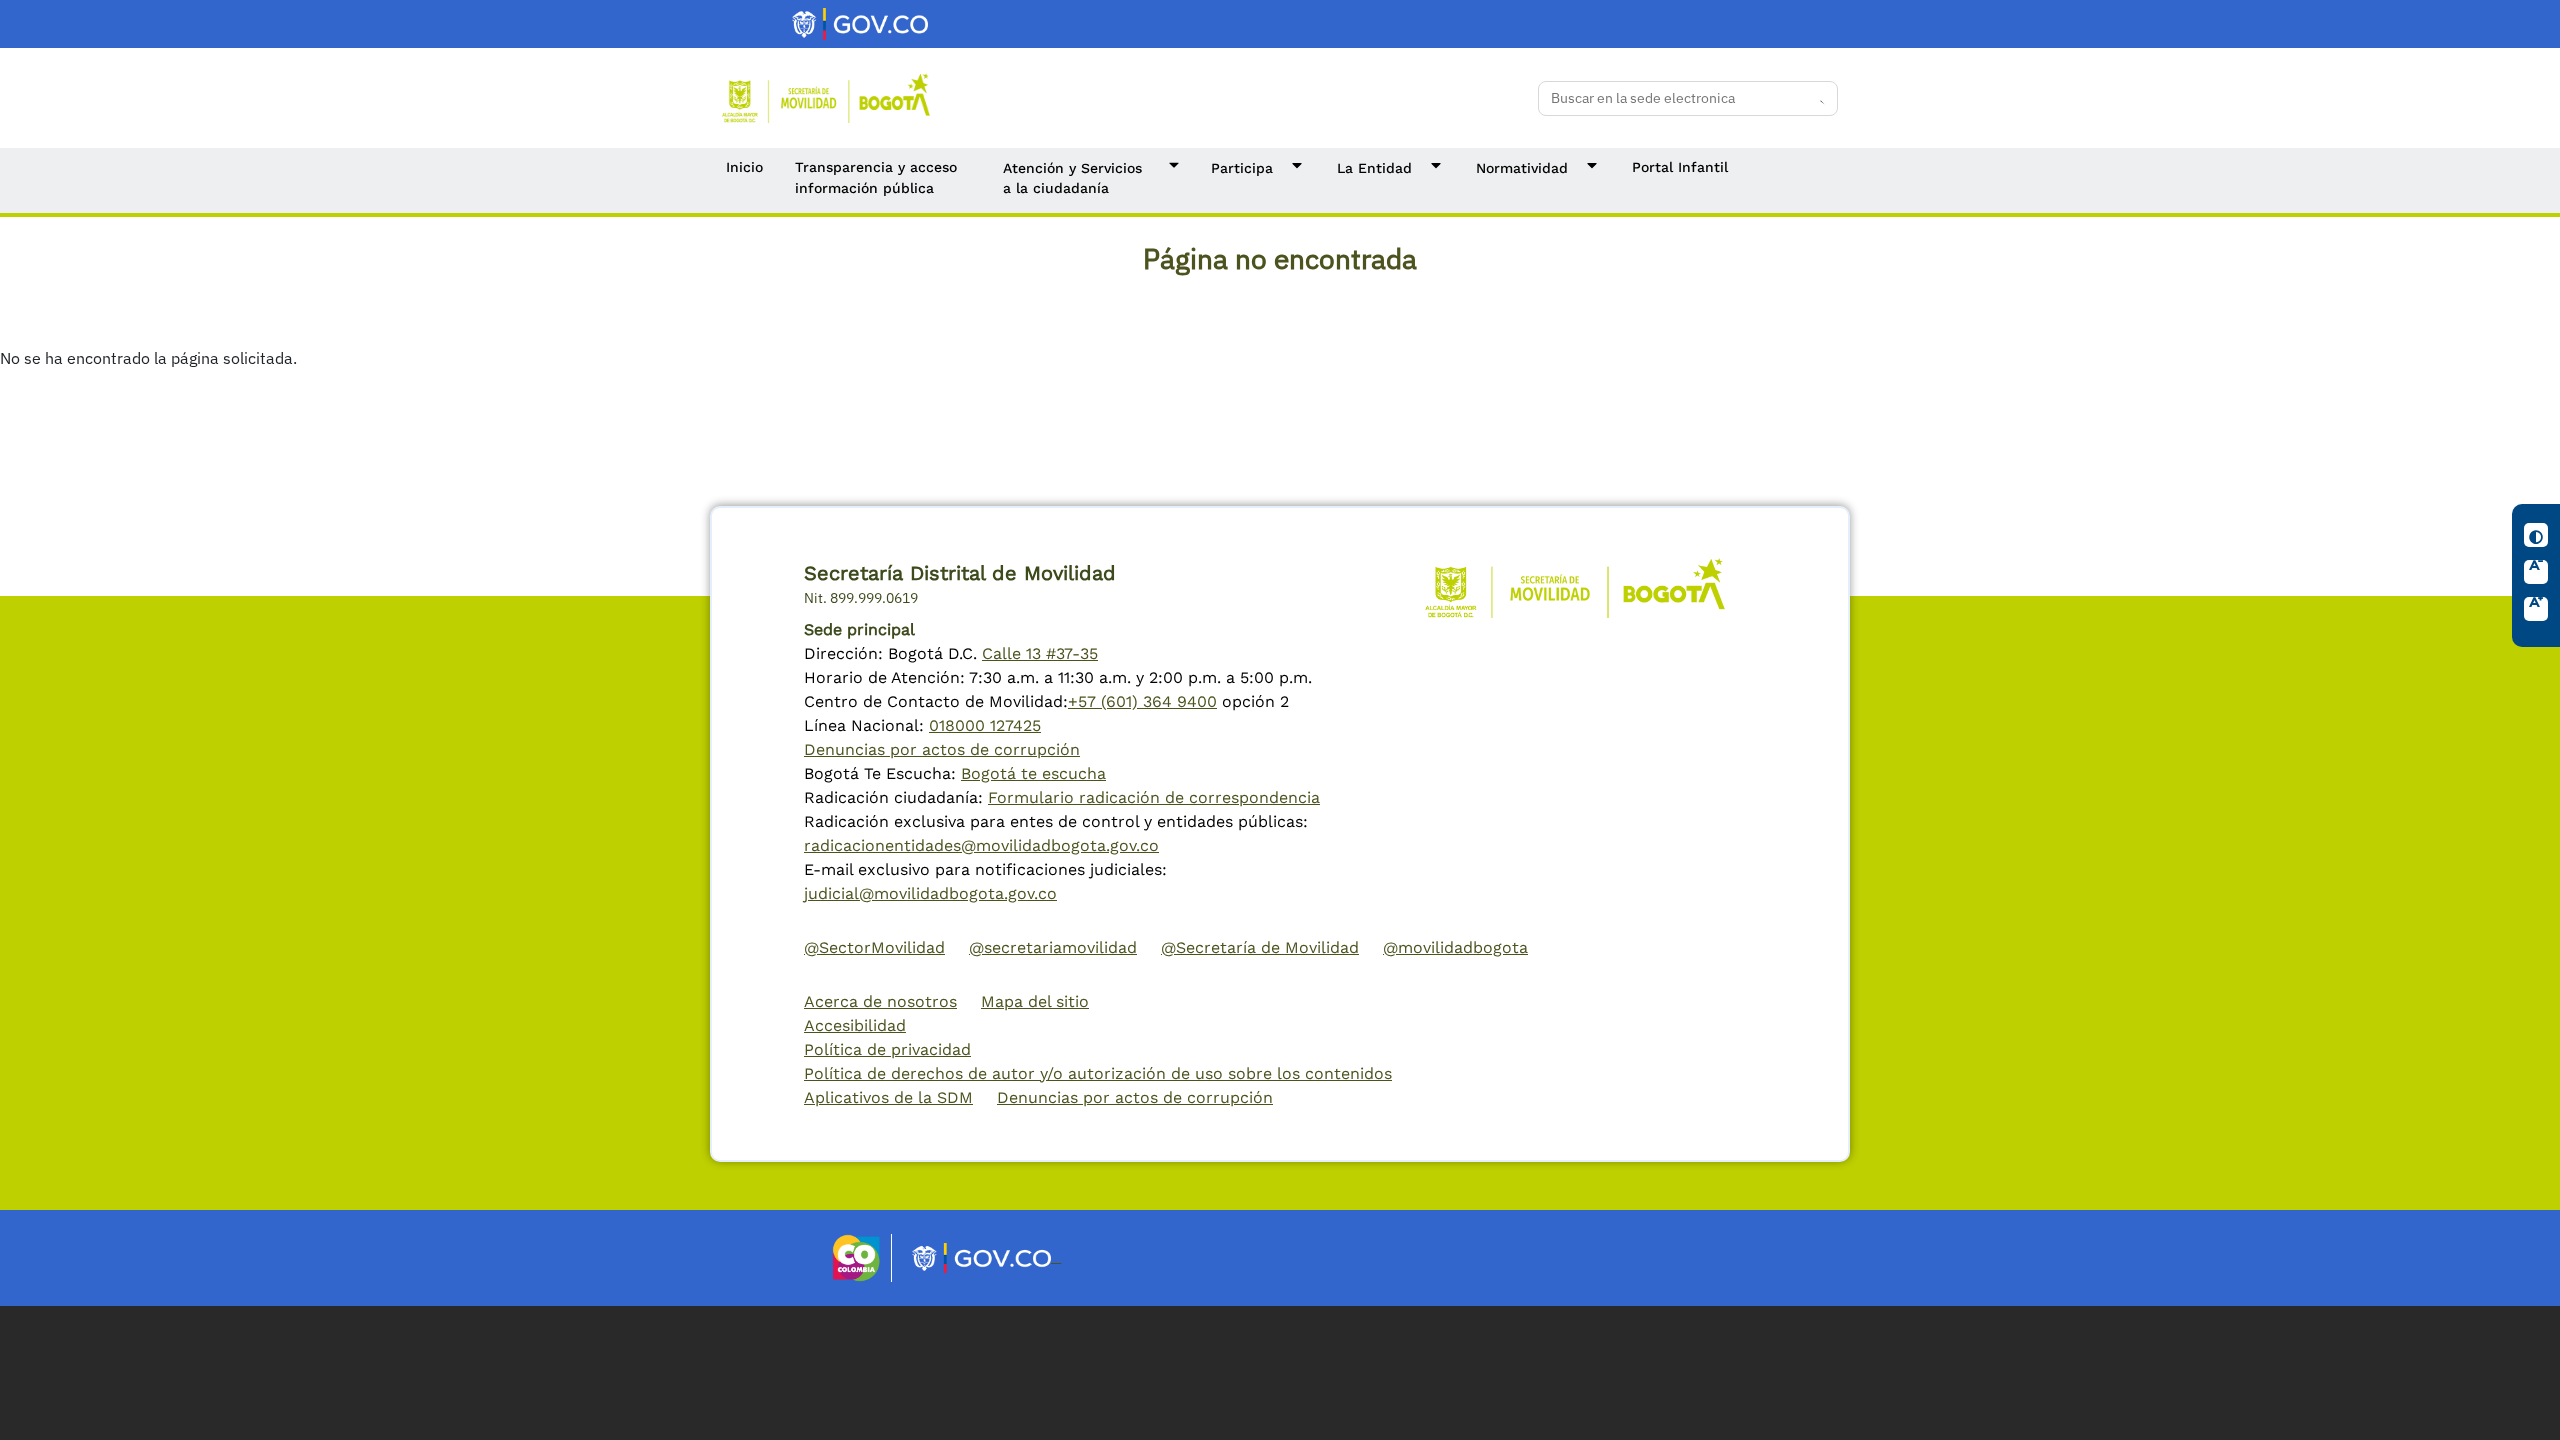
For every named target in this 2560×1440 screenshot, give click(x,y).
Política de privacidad (887, 1049)
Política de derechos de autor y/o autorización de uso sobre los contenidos (1098, 1073)
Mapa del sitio (1035, 1001)
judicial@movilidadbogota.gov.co (930, 893)
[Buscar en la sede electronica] (1816, 98)
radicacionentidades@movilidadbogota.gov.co (981, 845)
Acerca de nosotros (880, 1001)
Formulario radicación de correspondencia (1154, 797)
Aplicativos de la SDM (888, 1097)
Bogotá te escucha (1033, 773)
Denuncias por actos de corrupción (942, 749)
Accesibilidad (855, 1025)
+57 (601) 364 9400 (1142, 701)
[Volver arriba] (2526, 1406)
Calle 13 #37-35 (1040, 653)
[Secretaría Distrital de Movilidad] (826, 96)
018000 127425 (985, 725)
